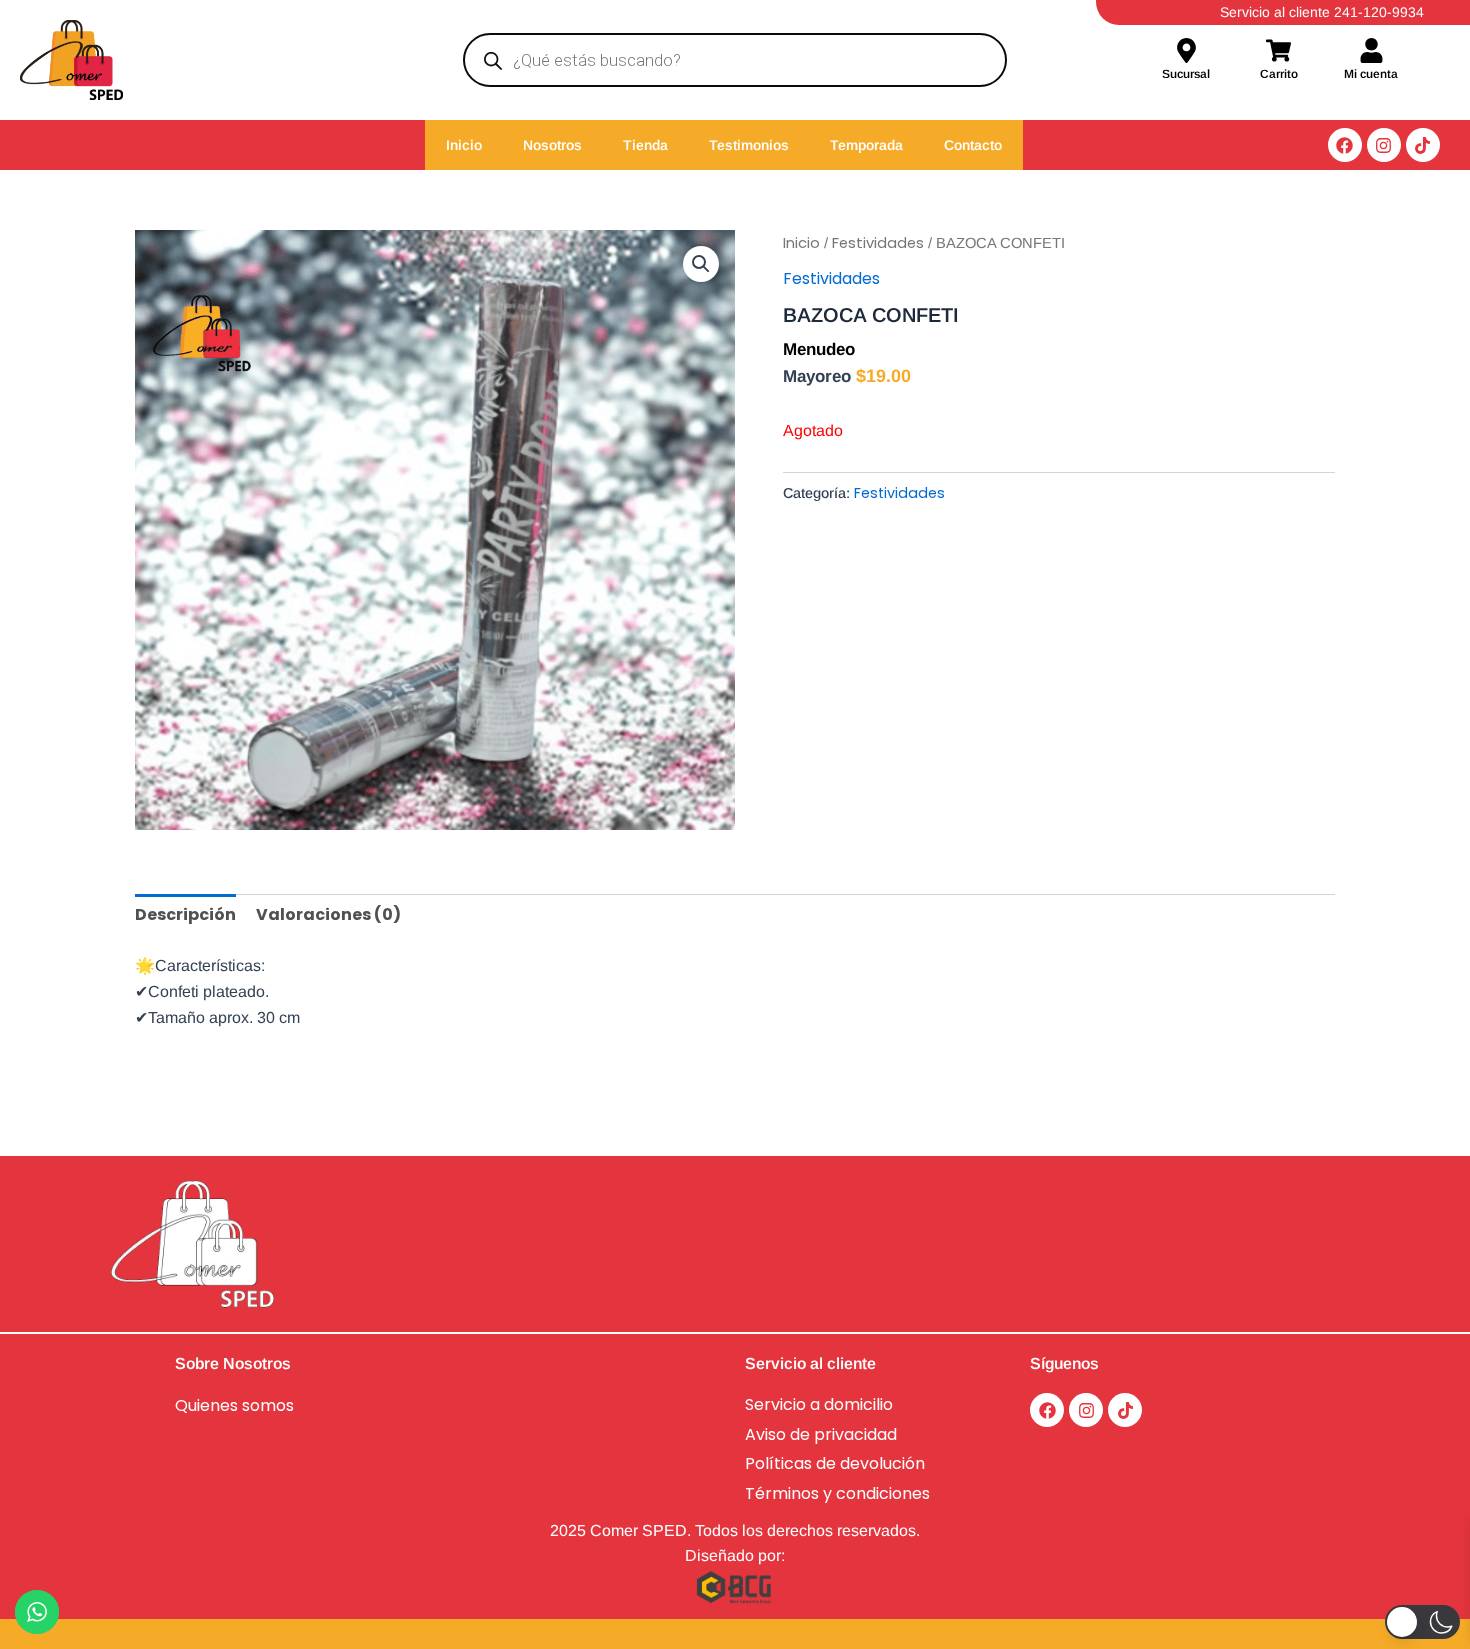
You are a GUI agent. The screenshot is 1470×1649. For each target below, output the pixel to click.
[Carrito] (1278, 52)
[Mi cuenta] (1371, 52)
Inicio (464, 145)
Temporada (866, 145)
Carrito (1279, 74)
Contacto (973, 145)
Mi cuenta (1371, 74)
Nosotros (552, 145)
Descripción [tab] (185, 914)
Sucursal (1186, 74)
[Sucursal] (1186, 52)
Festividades (878, 243)
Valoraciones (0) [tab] (328, 914)
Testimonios (749, 145)
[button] (701, 264)
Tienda (645, 145)
